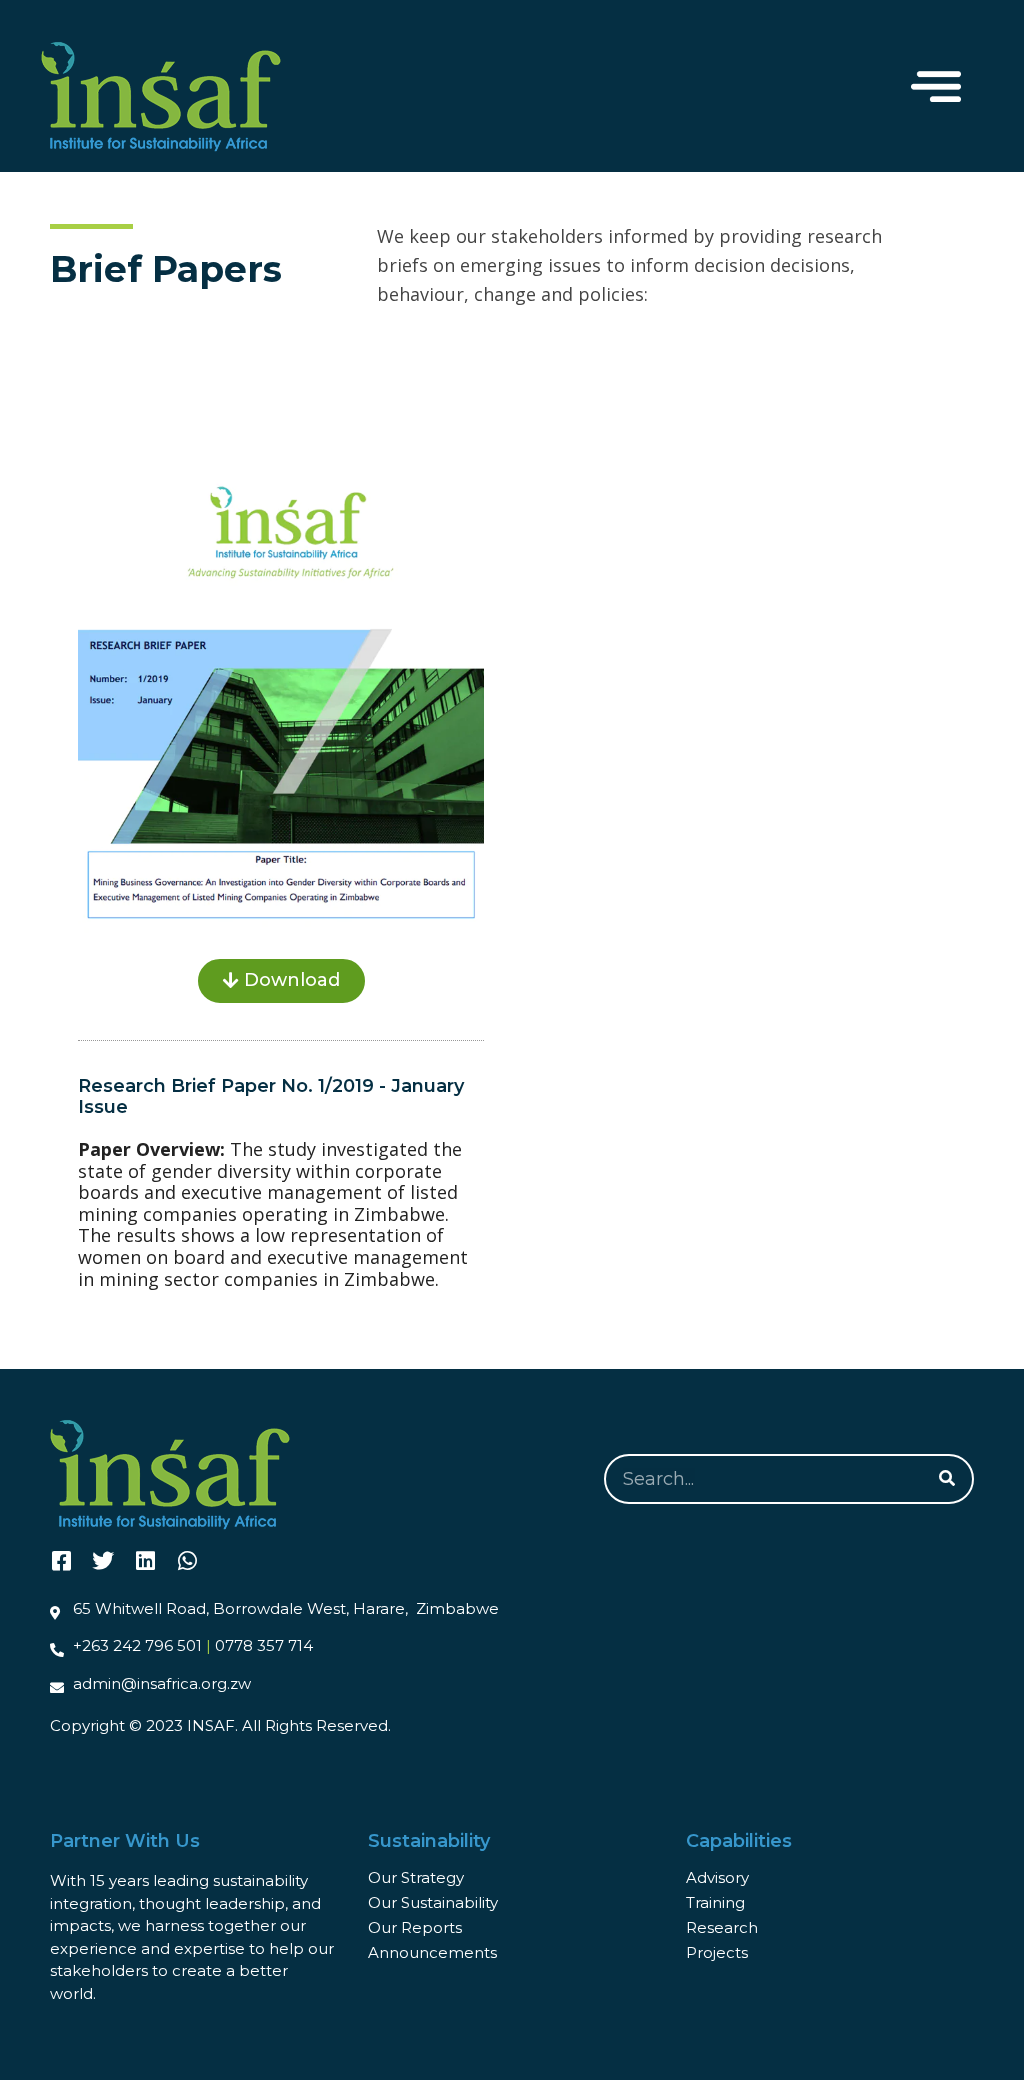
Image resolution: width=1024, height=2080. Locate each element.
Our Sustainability (433, 1902)
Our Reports (415, 1927)
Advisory (717, 1877)
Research (722, 1927)
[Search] (947, 1479)
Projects (717, 1952)
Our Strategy (416, 1877)
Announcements (432, 1952)
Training (715, 1902)
